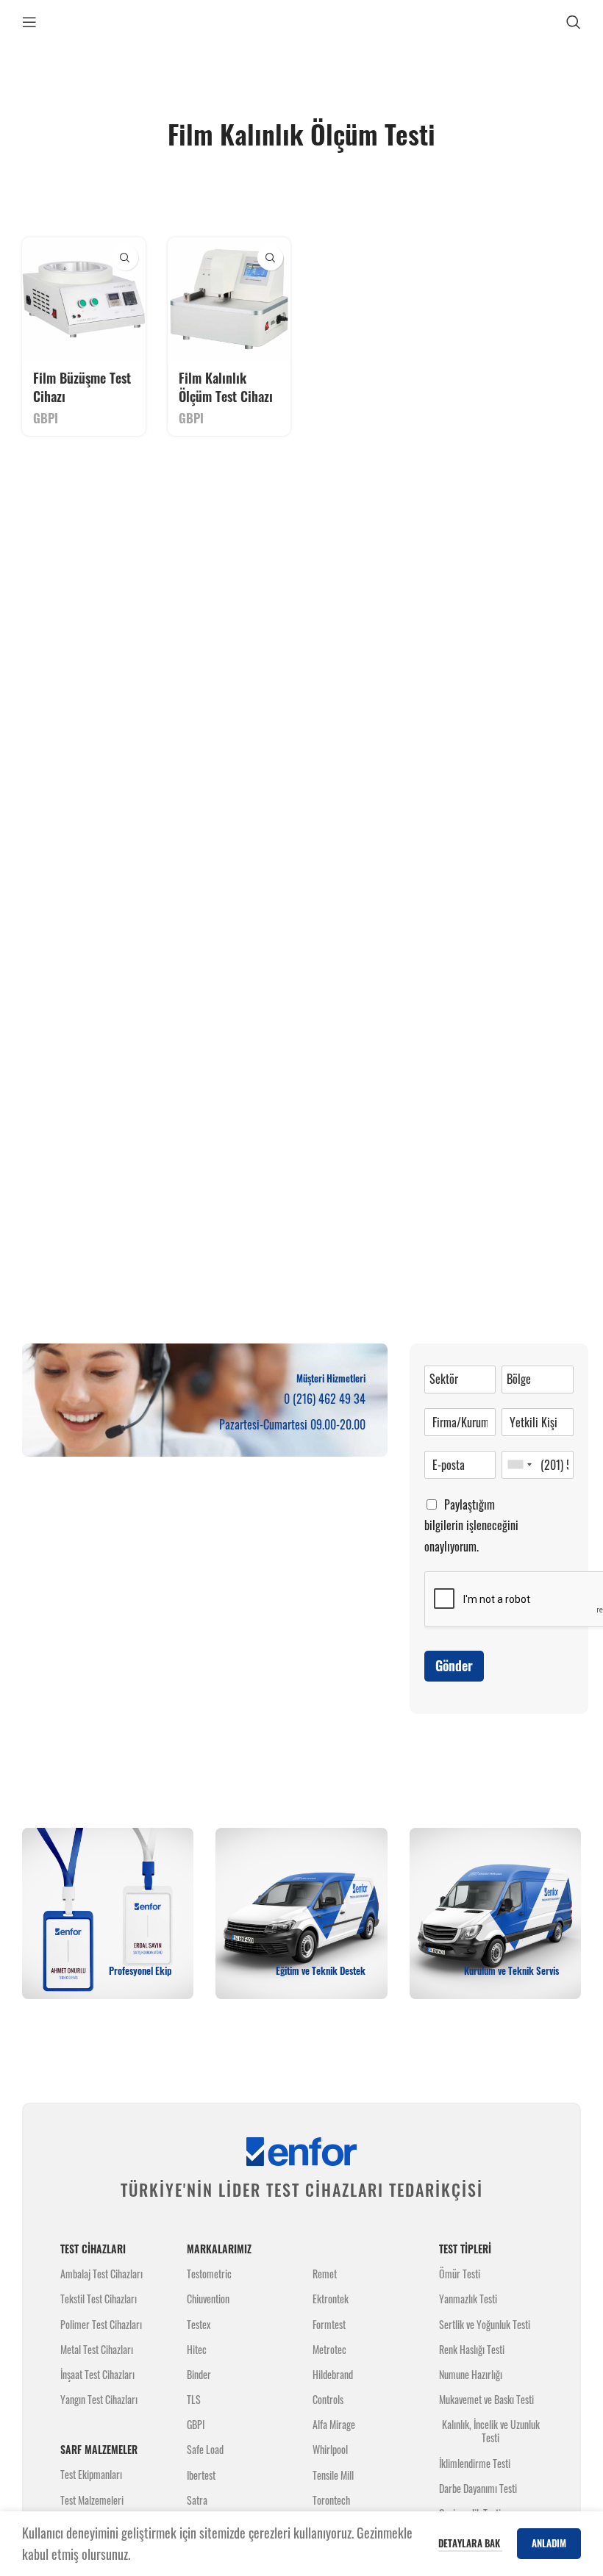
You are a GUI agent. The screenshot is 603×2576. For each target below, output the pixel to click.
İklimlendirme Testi (475, 2463)
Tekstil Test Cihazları (99, 2299)
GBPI (46, 418)
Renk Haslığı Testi (472, 2349)
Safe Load (205, 2449)
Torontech (331, 2500)
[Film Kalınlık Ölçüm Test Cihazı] (229, 299)
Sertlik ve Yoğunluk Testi (485, 2324)
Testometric (209, 2274)
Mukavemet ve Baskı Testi (486, 2399)
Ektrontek (331, 2299)
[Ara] (574, 22)
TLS (194, 2399)
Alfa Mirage (334, 2424)
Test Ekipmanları (91, 2474)
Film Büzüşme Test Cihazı (82, 387)
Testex (199, 2324)
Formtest (329, 2324)
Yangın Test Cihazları (99, 2399)
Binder (199, 2374)
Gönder (454, 1665)
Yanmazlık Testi (468, 2299)
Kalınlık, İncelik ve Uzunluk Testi (491, 2431)
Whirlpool (330, 2449)
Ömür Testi (460, 2274)
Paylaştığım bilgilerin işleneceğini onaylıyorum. (471, 1526)
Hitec (197, 2349)
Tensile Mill (333, 2475)
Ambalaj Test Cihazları (101, 2274)
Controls (328, 2399)
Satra (197, 2500)
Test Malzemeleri (92, 2500)
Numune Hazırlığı (471, 2374)
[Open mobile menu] (29, 22)
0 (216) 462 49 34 (325, 1399)
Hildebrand (333, 2374)
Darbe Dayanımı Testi (478, 2488)
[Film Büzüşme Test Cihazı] (84, 299)
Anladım (549, 2543)
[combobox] (519, 1465)
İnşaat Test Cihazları (97, 2374)
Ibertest (201, 2475)
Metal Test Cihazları (97, 2349)
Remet (325, 2274)
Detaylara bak (470, 2543)
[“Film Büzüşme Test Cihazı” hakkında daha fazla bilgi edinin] (125, 258)
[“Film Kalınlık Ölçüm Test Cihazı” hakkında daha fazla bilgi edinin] (270, 258)
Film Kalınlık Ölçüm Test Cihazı (226, 387)
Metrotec (329, 2349)
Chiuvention (208, 2299)
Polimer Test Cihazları (101, 2324)
